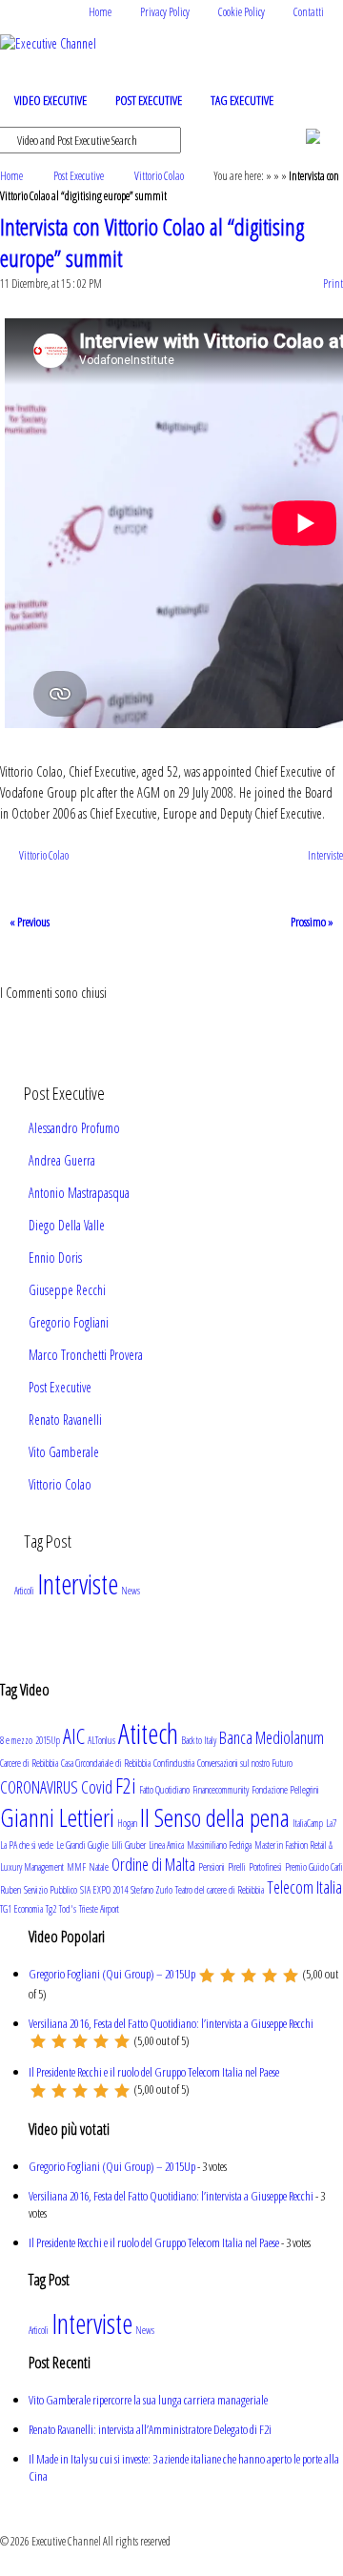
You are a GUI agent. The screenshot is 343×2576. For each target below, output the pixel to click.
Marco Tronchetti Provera (86, 1355)
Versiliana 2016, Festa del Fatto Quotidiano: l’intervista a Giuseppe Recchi (171, 2023)
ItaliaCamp (308, 1823)
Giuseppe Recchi (67, 1290)
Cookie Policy (242, 12)
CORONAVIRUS (39, 1787)
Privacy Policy (165, 12)
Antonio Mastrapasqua (79, 1193)
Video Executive (50, 100)
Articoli (24, 1591)
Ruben (10, 1890)
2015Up (48, 1740)
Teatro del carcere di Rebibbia (220, 1890)
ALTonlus (101, 1740)
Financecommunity (221, 1790)
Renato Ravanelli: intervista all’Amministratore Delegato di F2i (150, 2429)
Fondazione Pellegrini (285, 1790)
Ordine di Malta (153, 1864)
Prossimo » (312, 922)
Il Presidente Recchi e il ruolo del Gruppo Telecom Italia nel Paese (154, 2072)
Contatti (309, 12)
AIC (74, 1736)
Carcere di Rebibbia (29, 1763)
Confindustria (174, 1763)
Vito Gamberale (64, 1452)
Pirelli (237, 1867)
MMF (76, 1867)
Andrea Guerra (62, 1160)
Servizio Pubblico (50, 1890)
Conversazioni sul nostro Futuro (245, 1763)
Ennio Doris (55, 1258)
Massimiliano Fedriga (219, 1845)
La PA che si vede (27, 1845)
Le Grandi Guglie (82, 1845)
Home (100, 12)
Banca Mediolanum (272, 1737)
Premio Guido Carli (314, 1867)
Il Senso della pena (215, 1817)
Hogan (127, 1823)
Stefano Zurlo (151, 1890)
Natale (99, 1867)
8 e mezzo (16, 1740)
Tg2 (51, 1909)
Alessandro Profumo (74, 1128)
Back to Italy (199, 1740)
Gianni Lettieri (57, 1817)
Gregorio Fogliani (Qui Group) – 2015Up (112, 1974)
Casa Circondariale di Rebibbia (106, 1763)
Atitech (148, 1734)
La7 (331, 1823)
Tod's (68, 1909)
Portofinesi (265, 1867)
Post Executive (149, 100)
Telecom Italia (304, 1887)
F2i (126, 1785)
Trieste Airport (99, 1909)
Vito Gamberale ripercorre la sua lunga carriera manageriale (148, 2400)
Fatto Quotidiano (164, 1790)
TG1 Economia (21, 1909)
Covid (97, 1787)
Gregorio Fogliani (69, 1322)
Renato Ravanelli (65, 1420)
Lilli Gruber (129, 1845)
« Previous (30, 922)
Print (333, 284)
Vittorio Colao (159, 176)
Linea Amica (166, 1845)
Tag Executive (242, 100)
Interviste (325, 855)
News (131, 1591)
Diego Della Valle (67, 1225)
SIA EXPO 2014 (104, 1890)
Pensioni (212, 1867)
